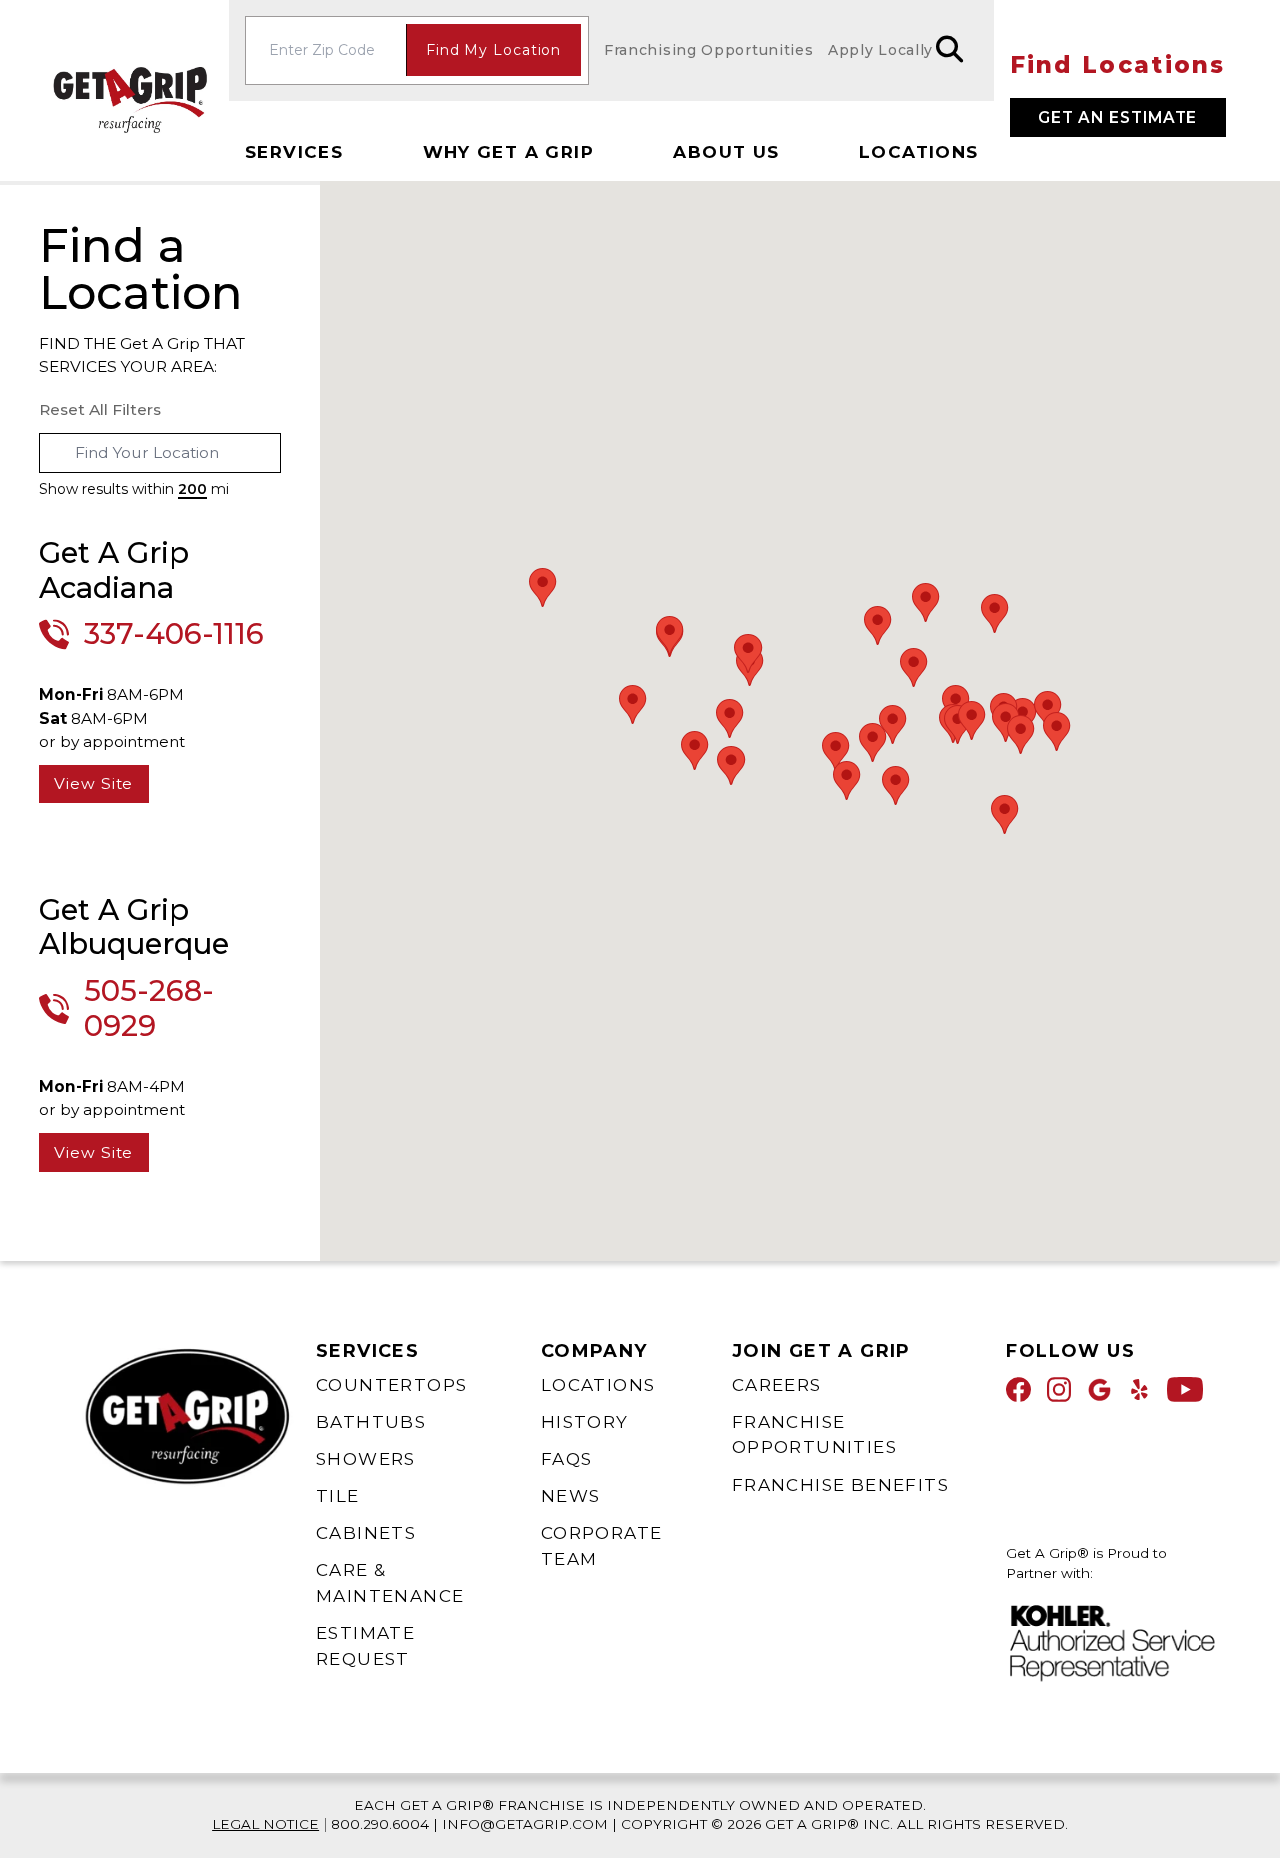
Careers (777, 1385)
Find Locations (1118, 65)
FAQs (567, 1459)
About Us (726, 152)
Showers (366, 1459)
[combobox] (160, 453)
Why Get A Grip (509, 152)
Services (294, 152)
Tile (338, 1496)
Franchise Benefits (840, 1485)
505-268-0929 (149, 1008)
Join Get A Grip (821, 1351)
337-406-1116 (174, 634)
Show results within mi (134, 489)
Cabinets (366, 1533)
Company (594, 1351)
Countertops (391, 1385)
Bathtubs (371, 1422)
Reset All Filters (100, 409)
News (571, 1496)
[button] (914, 668)
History (585, 1422)
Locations (919, 152)
